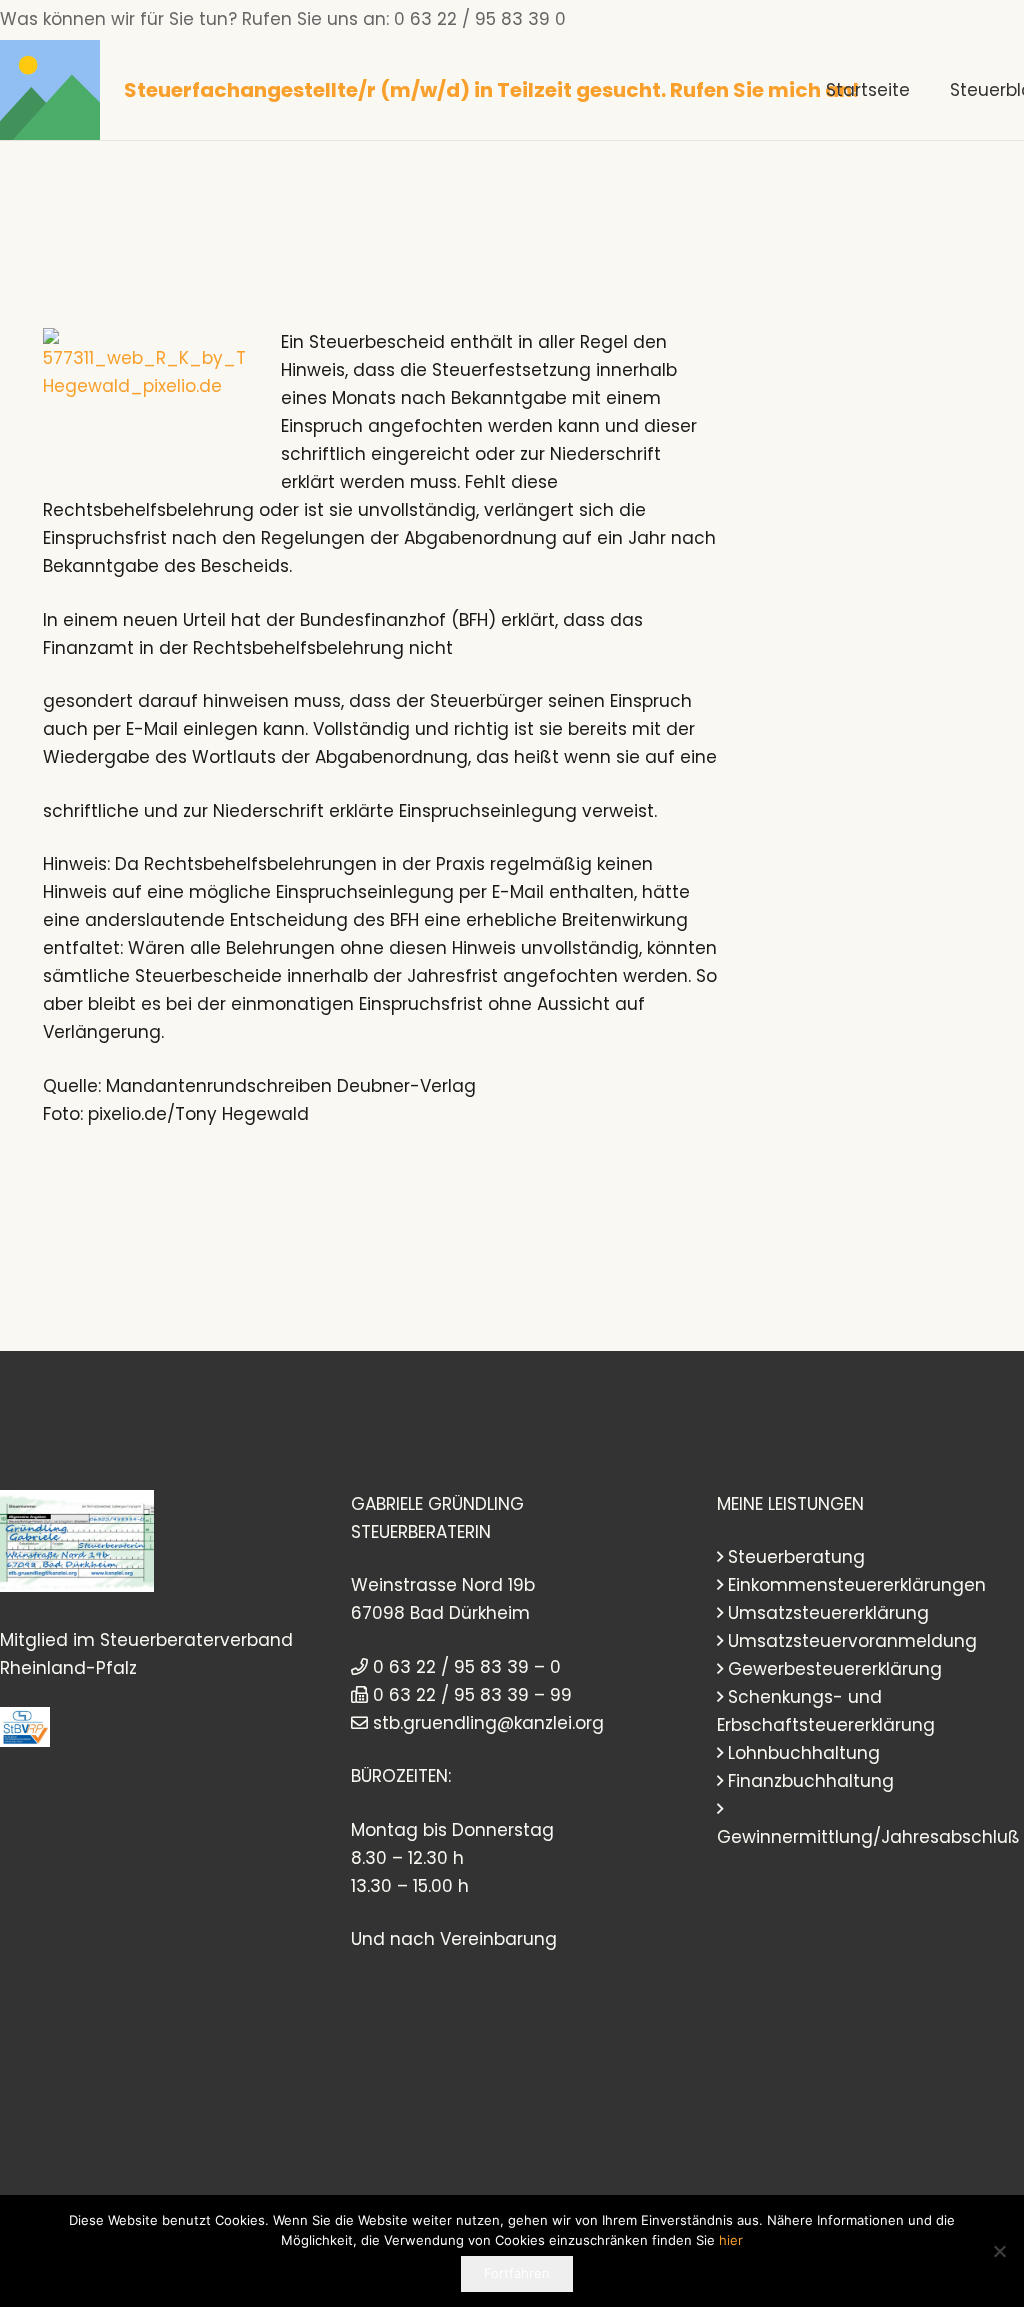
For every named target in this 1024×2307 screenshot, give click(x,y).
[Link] (50, 90)
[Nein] (999, 2251)
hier (731, 2240)
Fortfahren (517, 2273)
